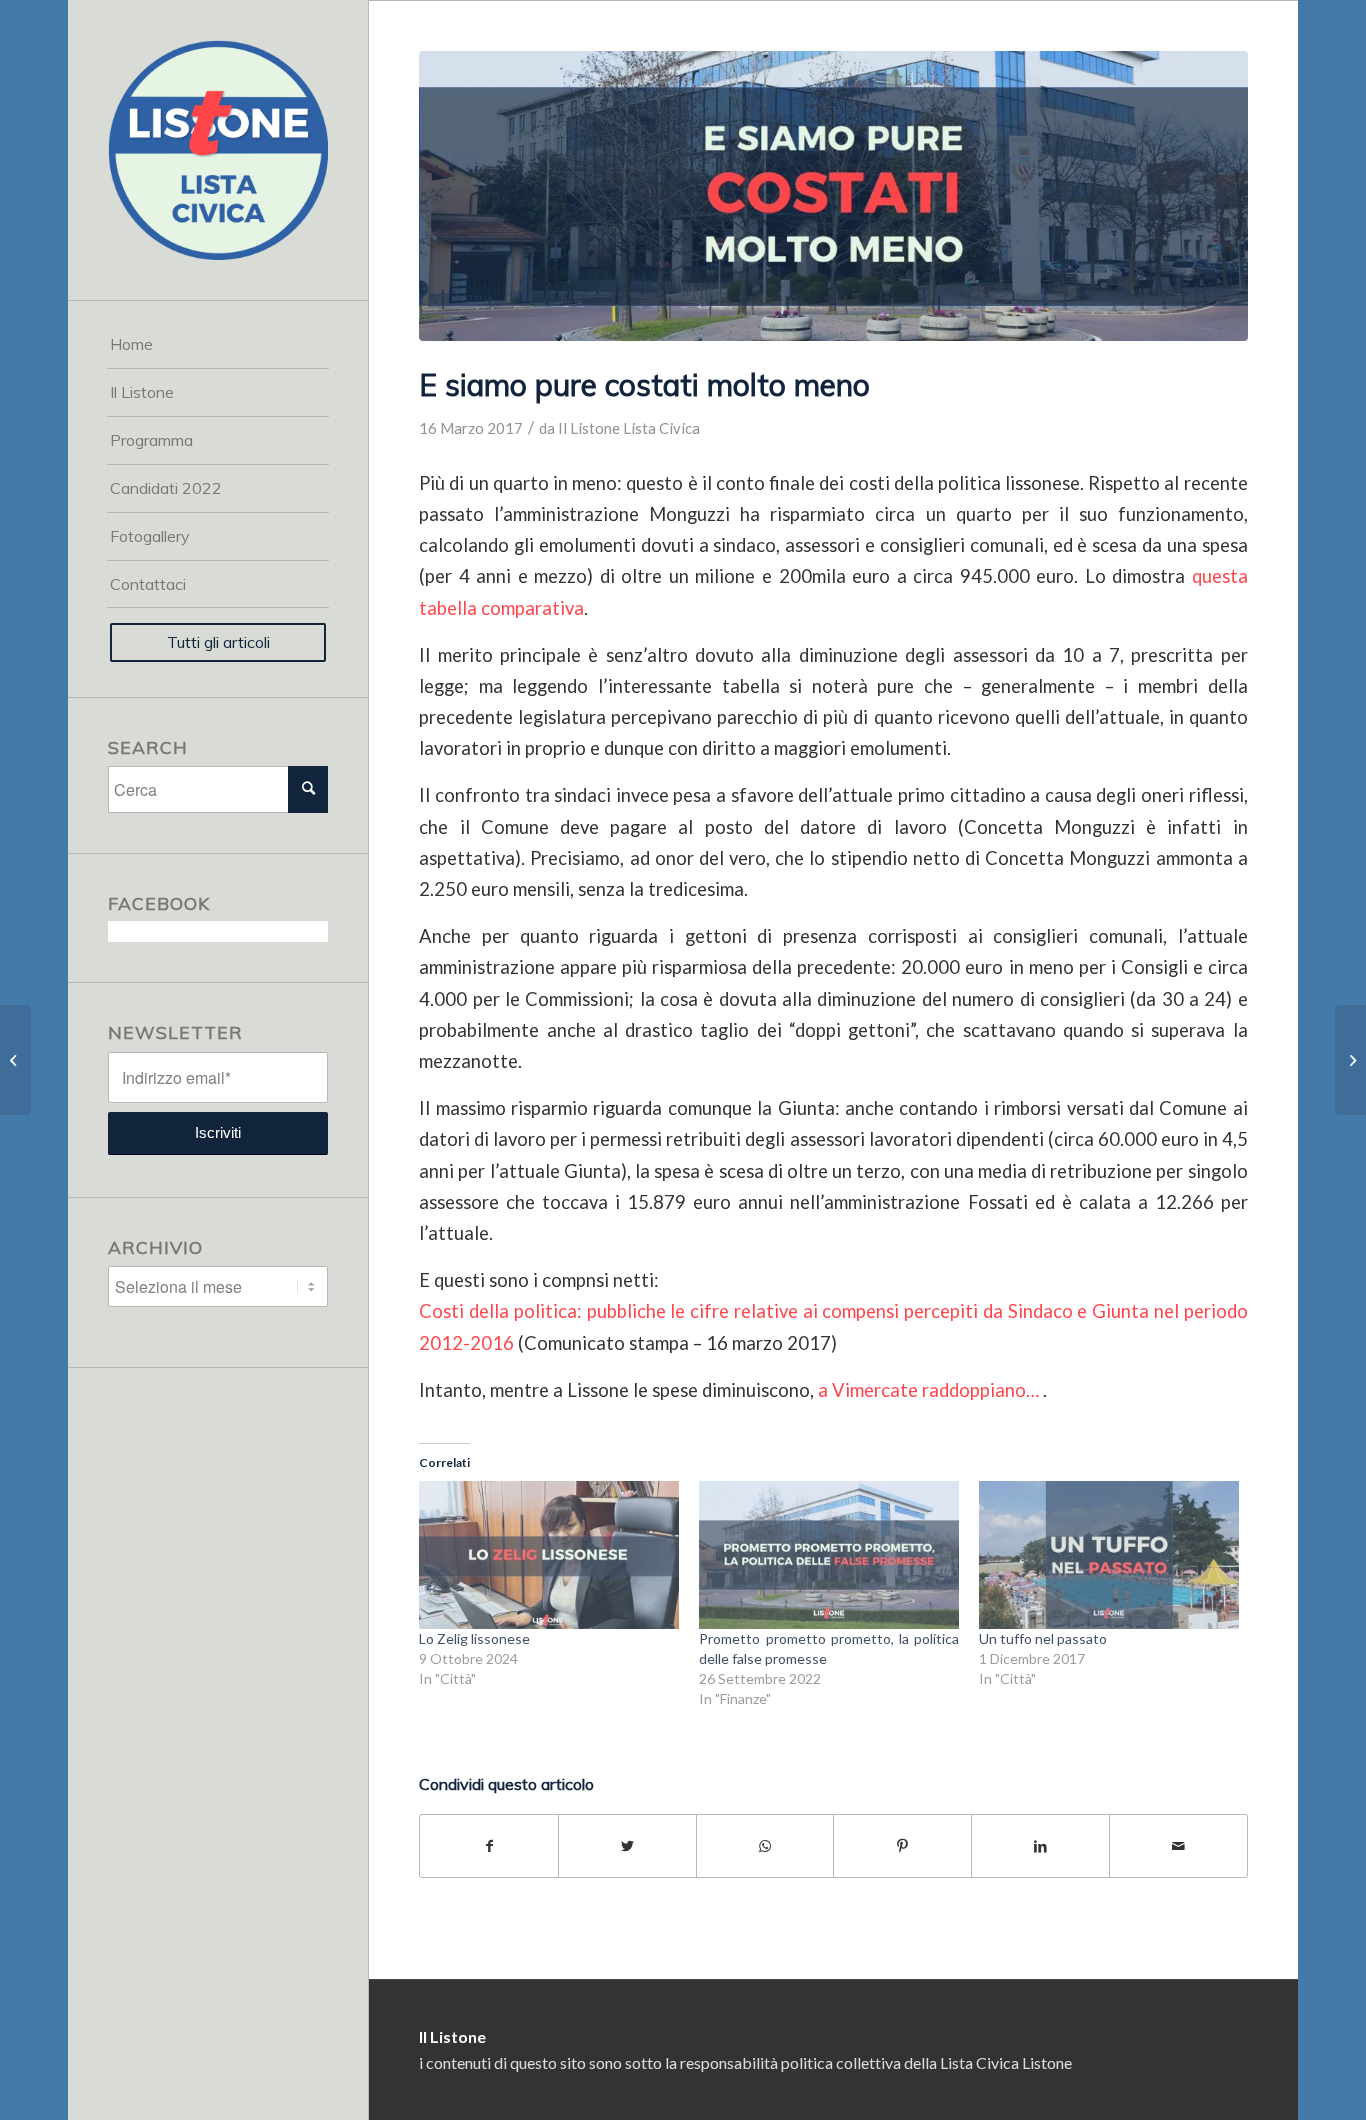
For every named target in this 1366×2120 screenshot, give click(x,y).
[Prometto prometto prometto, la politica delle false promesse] (829, 1555)
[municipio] (833, 196)
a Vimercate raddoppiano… (926, 1390)
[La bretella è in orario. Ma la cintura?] (1350, 1060)
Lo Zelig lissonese (474, 1638)
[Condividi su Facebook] (489, 1846)
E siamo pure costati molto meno (644, 385)
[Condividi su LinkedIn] (1040, 1846)
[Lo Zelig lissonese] (549, 1555)
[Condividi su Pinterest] (902, 1846)
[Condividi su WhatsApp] (765, 1846)
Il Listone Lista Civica (629, 428)
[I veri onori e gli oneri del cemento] (15, 1060)
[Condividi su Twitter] (627, 1846)
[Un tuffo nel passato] (1109, 1555)
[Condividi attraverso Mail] (1178, 1846)
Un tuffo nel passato (1043, 1638)
